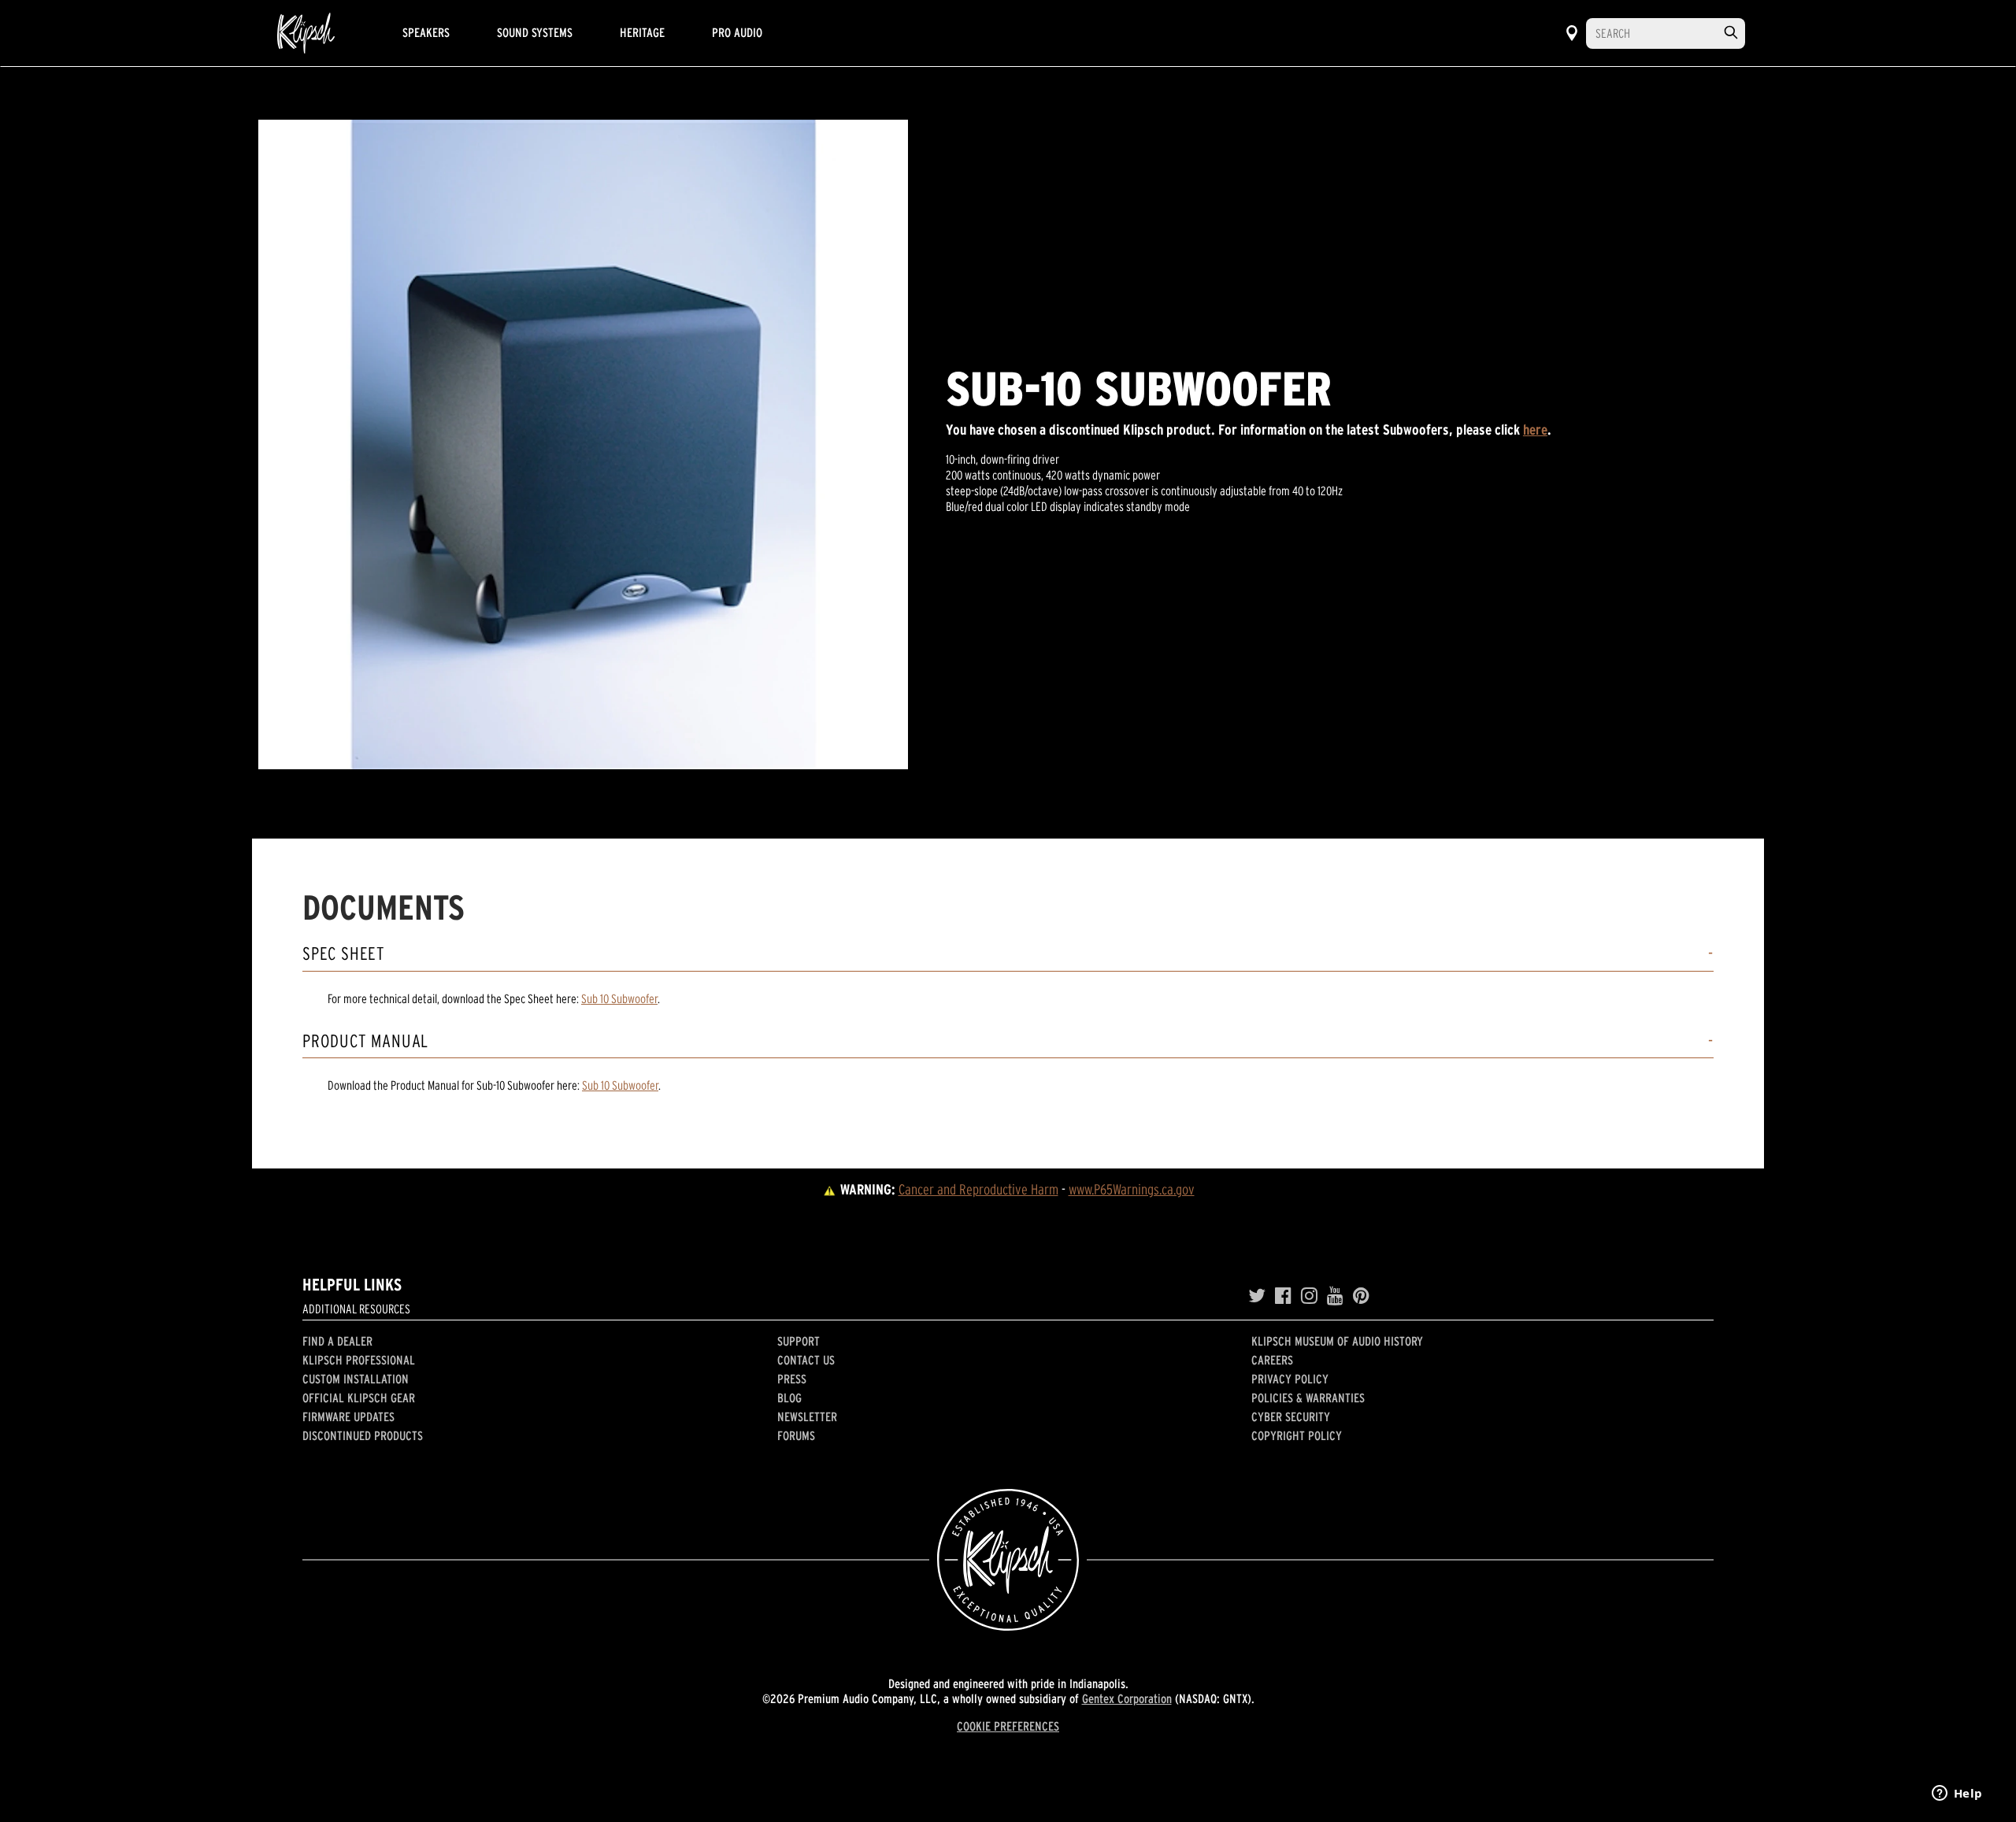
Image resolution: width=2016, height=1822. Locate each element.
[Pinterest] (1361, 1296)
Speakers (426, 32)
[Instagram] (1309, 1296)
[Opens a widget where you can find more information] (1957, 1794)
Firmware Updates (348, 1416)
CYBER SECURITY (1291, 1416)
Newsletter (807, 1416)
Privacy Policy (1290, 1379)
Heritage (642, 32)
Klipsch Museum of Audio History (1337, 1341)
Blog (789, 1398)
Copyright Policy (1297, 1435)
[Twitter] (1257, 1296)
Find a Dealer (337, 1341)
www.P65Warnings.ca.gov (1132, 1189)
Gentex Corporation (1127, 1698)
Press (792, 1379)
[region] (583, 444)
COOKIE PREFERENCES (1008, 1726)
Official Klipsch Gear (359, 1398)
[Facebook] (1283, 1296)
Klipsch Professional (359, 1360)
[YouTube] (1335, 1296)
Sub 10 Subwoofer (619, 998)
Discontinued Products (363, 1435)
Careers (1272, 1360)
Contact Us (806, 1360)
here (1535, 430)
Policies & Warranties (1308, 1398)
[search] (1731, 33)
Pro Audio (737, 32)
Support (799, 1341)
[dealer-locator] (1572, 33)
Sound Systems (535, 32)
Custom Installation (356, 1379)
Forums (796, 1435)
